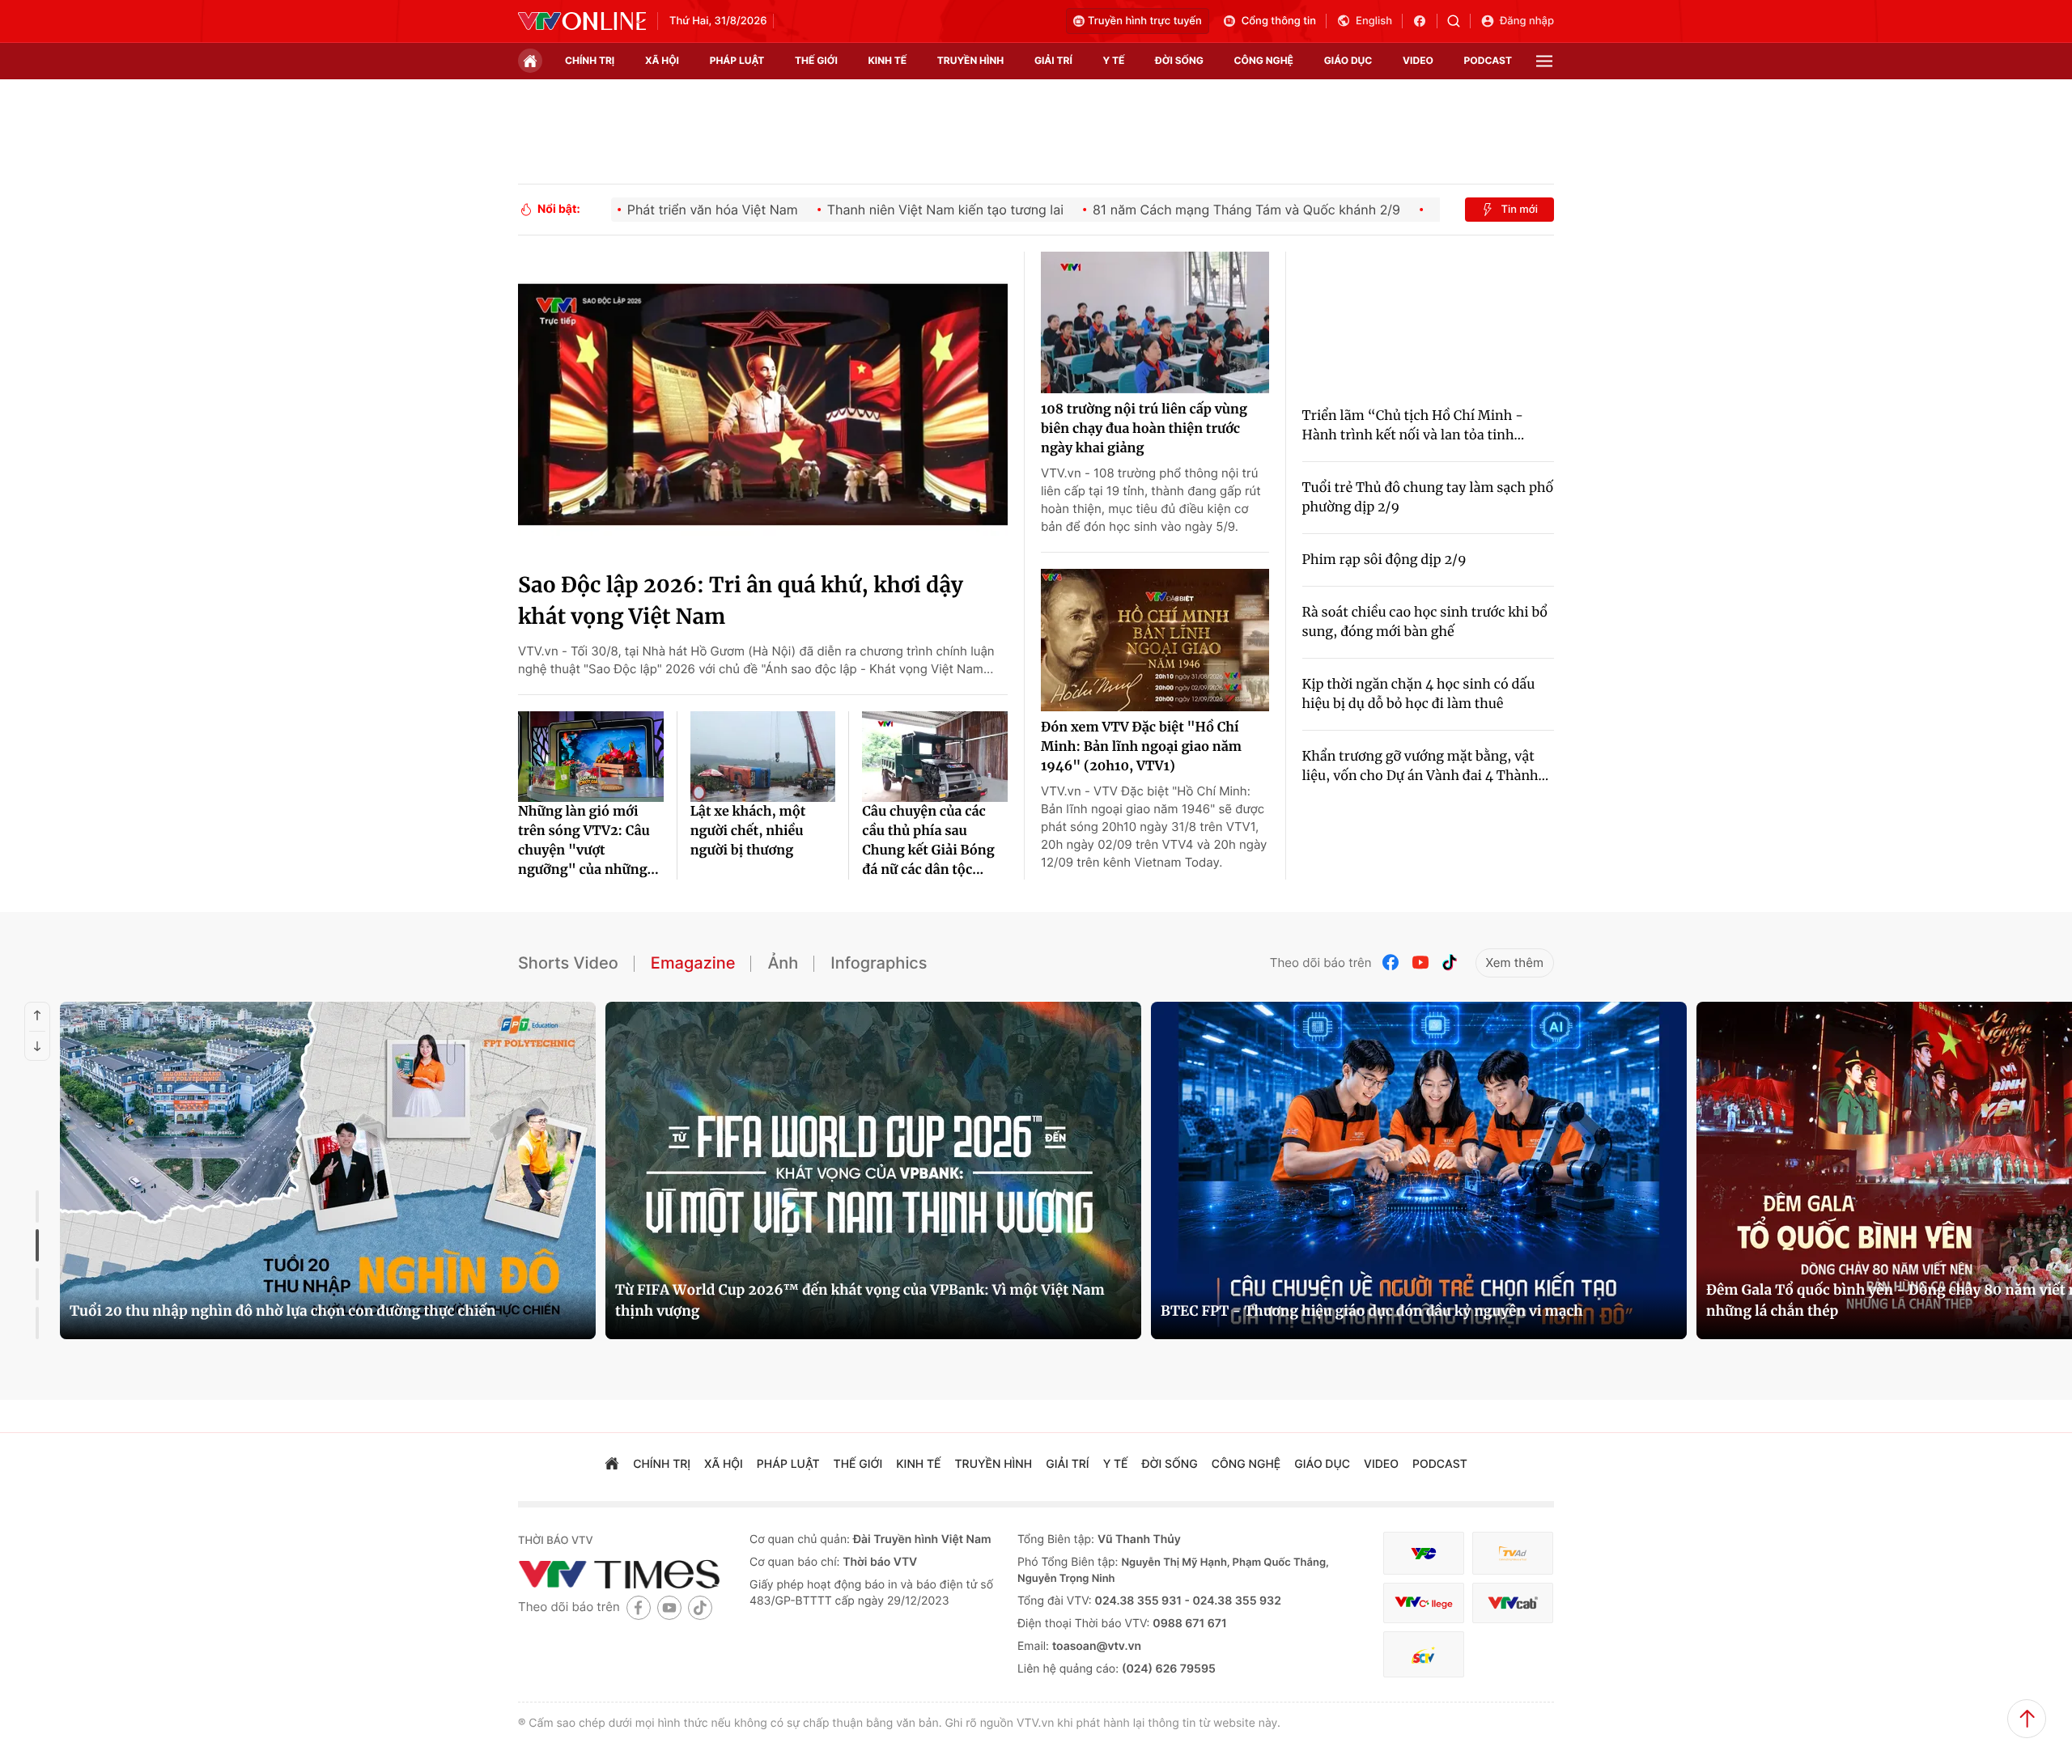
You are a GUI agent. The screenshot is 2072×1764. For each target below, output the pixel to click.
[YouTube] (1420, 963)
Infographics (879, 963)
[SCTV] (1424, 1654)
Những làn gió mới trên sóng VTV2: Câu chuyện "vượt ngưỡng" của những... (588, 841)
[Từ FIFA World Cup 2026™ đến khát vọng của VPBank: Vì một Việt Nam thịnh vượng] (873, 1170)
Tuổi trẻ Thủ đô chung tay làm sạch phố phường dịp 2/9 (1428, 498)
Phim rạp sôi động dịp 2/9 (1384, 560)
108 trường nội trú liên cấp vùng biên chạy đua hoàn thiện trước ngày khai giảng (1144, 429)
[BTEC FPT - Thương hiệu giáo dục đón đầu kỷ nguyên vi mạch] (1419, 1170)
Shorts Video (568, 963)
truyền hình (970, 60)
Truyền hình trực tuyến (1145, 21)
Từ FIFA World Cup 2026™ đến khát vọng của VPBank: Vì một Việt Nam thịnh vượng (860, 1300)
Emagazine (693, 963)
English (1374, 21)
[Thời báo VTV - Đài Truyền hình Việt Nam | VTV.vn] (582, 21)
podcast (1488, 60)
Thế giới (816, 60)
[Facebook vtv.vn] (1425, 21)
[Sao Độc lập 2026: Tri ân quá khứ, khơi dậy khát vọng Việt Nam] (763, 405)
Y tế (1113, 60)
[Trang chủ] (530, 61)
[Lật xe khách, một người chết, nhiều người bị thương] (763, 757)
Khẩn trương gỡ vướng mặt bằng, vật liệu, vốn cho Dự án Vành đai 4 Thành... (1426, 766)
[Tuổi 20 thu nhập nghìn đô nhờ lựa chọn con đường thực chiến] (328, 1170)
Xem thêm (1515, 963)
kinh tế (888, 60)
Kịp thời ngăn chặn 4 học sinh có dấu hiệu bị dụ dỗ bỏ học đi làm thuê (1419, 694)
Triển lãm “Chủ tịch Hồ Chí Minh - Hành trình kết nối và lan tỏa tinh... (1414, 426)
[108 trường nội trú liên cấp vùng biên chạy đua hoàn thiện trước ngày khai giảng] (1155, 323)
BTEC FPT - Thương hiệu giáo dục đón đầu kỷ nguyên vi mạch (1372, 1311)
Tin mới (1519, 210)
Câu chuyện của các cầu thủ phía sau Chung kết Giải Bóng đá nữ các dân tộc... (928, 841)
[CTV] (1424, 1603)
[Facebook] (1391, 963)
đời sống (1179, 60)
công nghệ (1264, 60)
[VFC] (1424, 1553)
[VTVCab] (1513, 1603)
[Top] (2027, 1719)
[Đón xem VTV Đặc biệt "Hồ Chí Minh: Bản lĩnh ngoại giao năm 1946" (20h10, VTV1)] (1155, 640)
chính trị (590, 60)
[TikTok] (1450, 963)
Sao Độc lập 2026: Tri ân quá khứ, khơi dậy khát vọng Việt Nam (741, 601)
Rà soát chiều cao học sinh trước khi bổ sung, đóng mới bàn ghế (1425, 622)
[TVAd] (1513, 1553)
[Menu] (1544, 61)
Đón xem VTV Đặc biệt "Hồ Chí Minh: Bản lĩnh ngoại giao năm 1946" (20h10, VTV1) (1141, 747)
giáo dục (1348, 60)
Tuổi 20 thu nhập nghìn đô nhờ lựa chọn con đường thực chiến (282, 1311)
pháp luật (737, 60)
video (1418, 60)
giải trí (1053, 60)
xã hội (662, 60)
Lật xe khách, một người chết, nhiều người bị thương (748, 831)
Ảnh (783, 963)
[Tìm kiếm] (1459, 21)
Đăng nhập (1527, 21)
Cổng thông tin (1279, 21)
